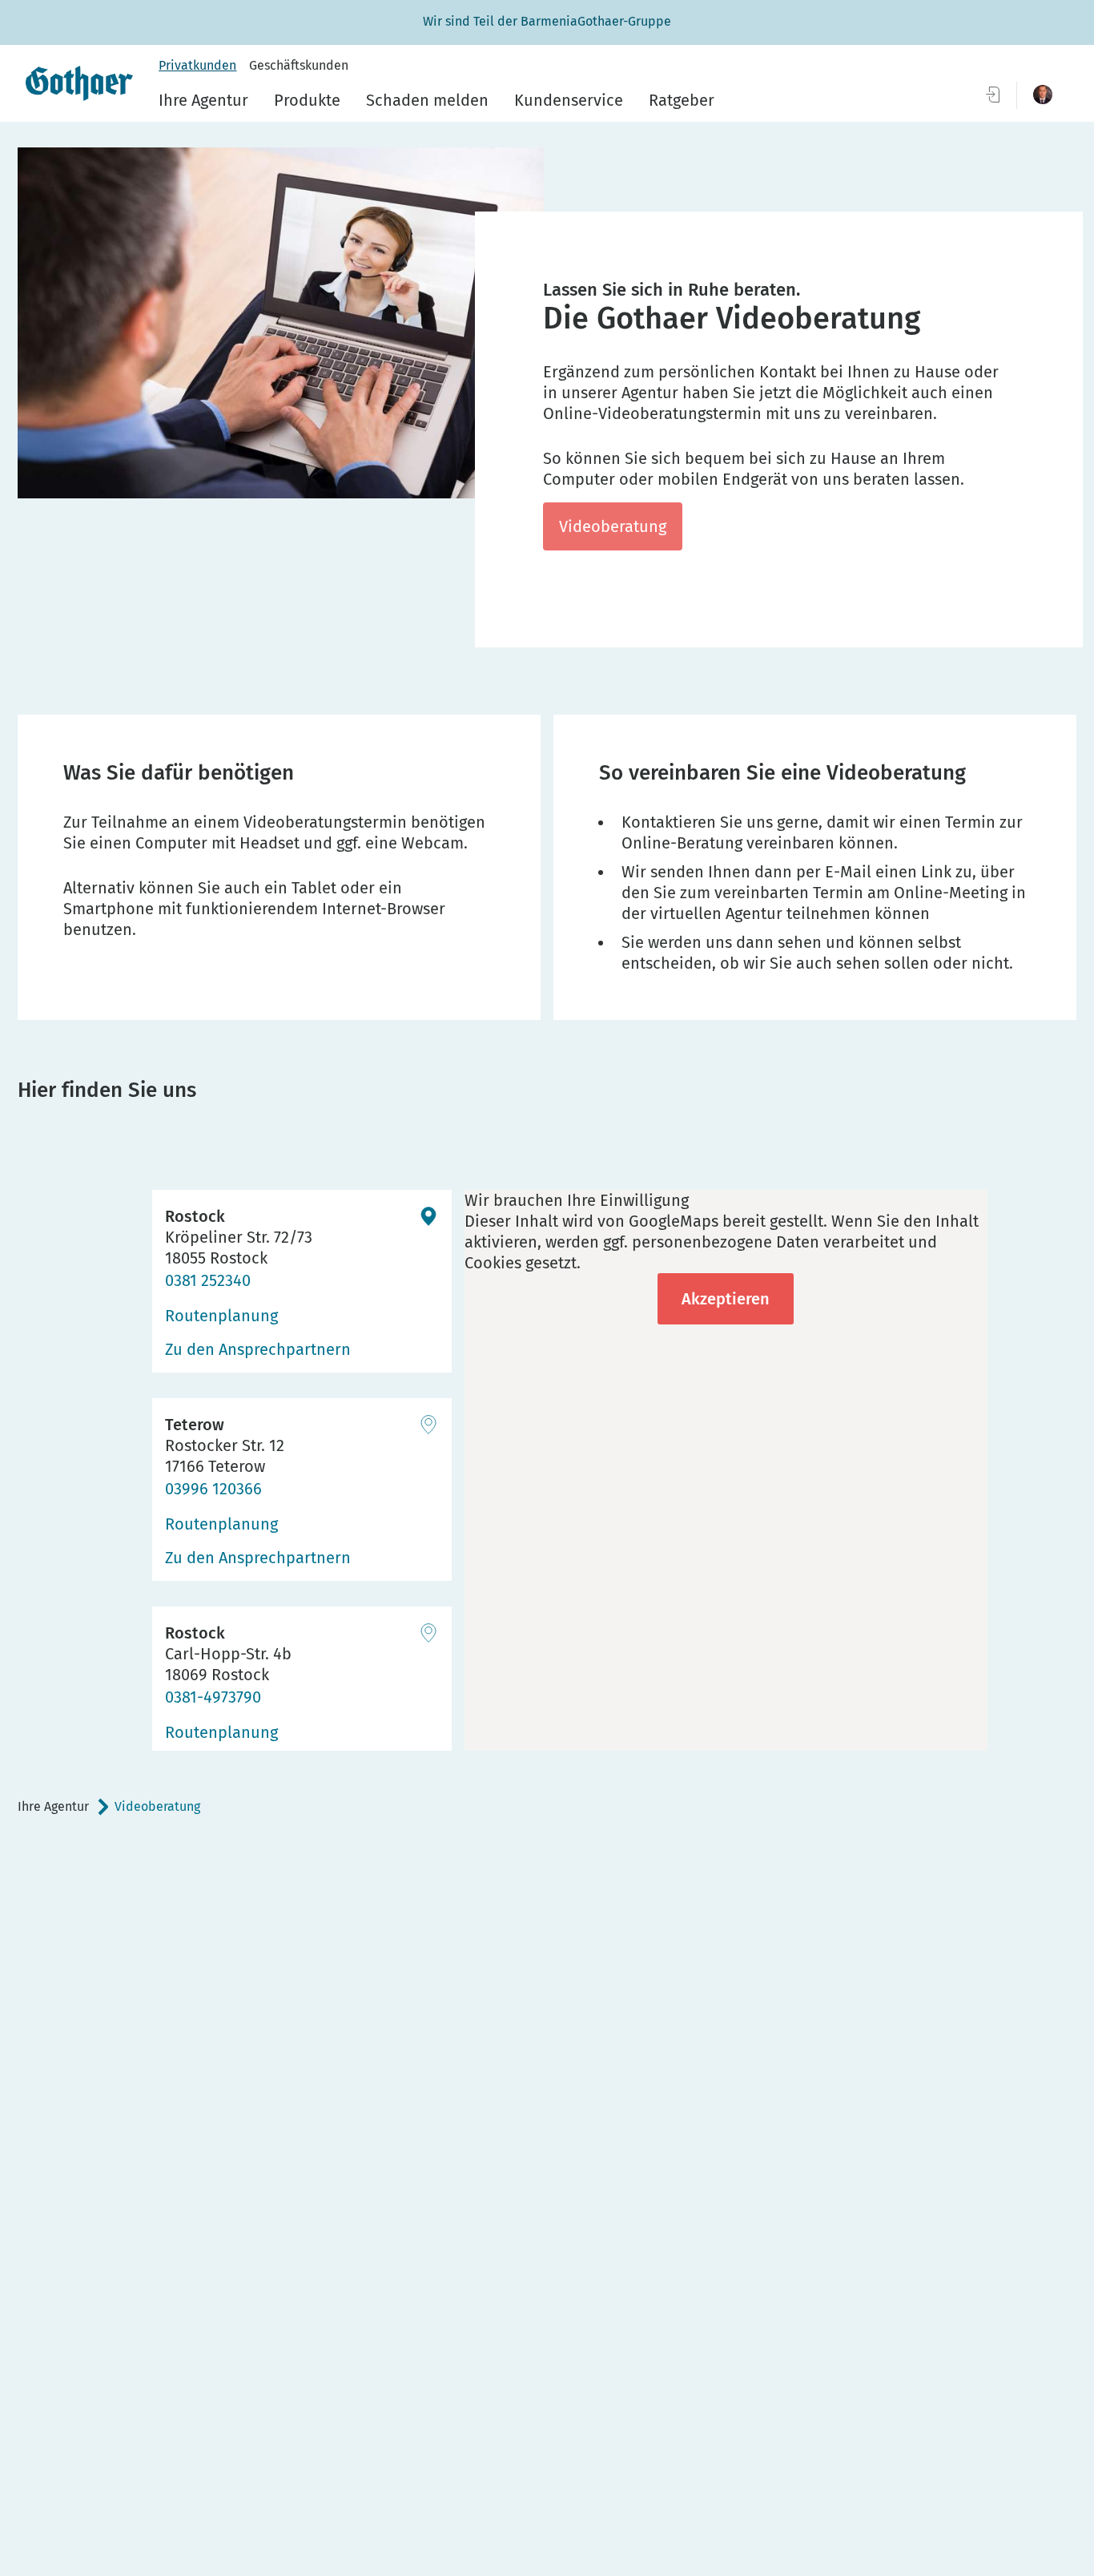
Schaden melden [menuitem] (427, 100)
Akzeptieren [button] (726, 1299)
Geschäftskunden (299, 65)
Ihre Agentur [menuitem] (203, 100)
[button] (1043, 95)
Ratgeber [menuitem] (682, 100)
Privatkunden (197, 65)
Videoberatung (613, 526)
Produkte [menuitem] (307, 100)
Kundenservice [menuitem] (569, 100)
